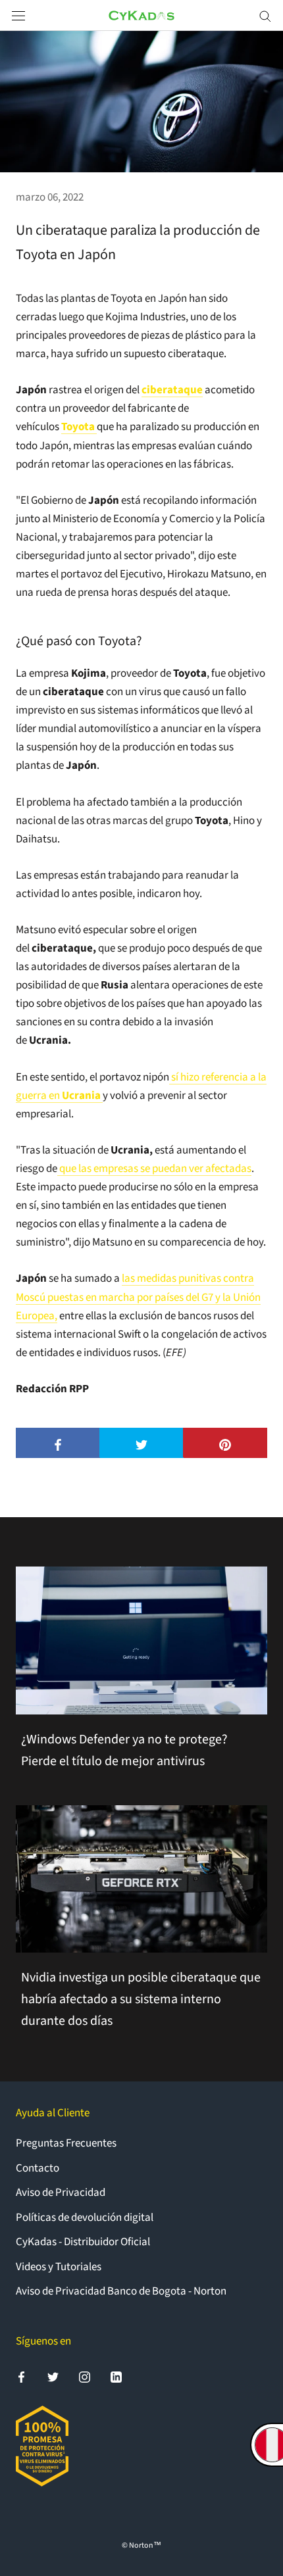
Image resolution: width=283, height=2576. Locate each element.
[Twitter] (53, 2377)
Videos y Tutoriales (59, 2267)
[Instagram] (85, 2377)
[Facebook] (21, 2377)
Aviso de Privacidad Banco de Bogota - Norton (121, 2291)
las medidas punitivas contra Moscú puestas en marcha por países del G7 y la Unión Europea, (138, 1297)
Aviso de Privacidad (61, 2193)
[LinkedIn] (116, 2377)
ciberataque (172, 390)
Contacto (38, 2168)
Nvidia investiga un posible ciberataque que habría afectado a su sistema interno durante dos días (141, 1999)
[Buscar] (265, 15)
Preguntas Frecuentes (66, 2143)
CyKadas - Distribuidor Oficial (83, 2242)
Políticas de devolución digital (85, 2218)
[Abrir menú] (18, 15)
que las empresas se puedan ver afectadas (155, 1169)
